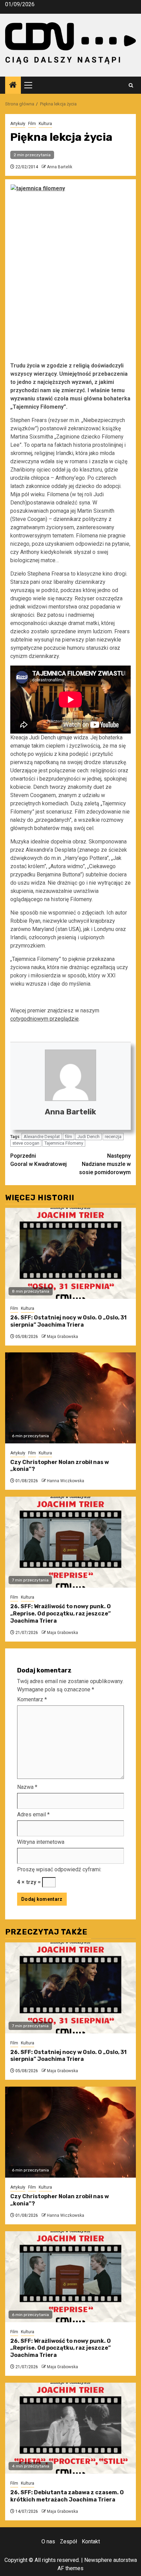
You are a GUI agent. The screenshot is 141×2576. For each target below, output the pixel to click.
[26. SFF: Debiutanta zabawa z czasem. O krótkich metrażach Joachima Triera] (70, 2428)
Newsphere (98, 2560)
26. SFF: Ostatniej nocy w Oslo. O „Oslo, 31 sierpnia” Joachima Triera (68, 1321)
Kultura (45, 124)
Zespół (68, 2541)
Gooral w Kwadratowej (39, 1160)
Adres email (33, 1814)
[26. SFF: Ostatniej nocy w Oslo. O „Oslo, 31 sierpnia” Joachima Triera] (70, 1253)
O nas (48, 2541)
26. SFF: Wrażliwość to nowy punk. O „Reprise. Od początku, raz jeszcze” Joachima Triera (61, 1614)
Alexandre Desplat (42, 1137)
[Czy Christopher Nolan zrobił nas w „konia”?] (70, 1398)
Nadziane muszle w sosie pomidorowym (105, 1164)
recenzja (113, 1137)
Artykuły (18, 124)
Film (32, 124)
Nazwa (27, 1787)
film (69, 1137)
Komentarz (32, 1699)
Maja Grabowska (62, 1337)
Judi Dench (88, 1137)
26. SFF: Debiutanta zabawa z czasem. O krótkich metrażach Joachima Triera (67, 2496)
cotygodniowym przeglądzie (44, 1019)
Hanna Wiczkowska (66, 1481)
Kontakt (91, 2541)
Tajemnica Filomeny (64, 1143)
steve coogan (26, 1143)
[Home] (13, 86)
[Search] (131, 85)
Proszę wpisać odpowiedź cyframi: (59, 1869)
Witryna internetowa (41, 1842)
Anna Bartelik (60, 167)
